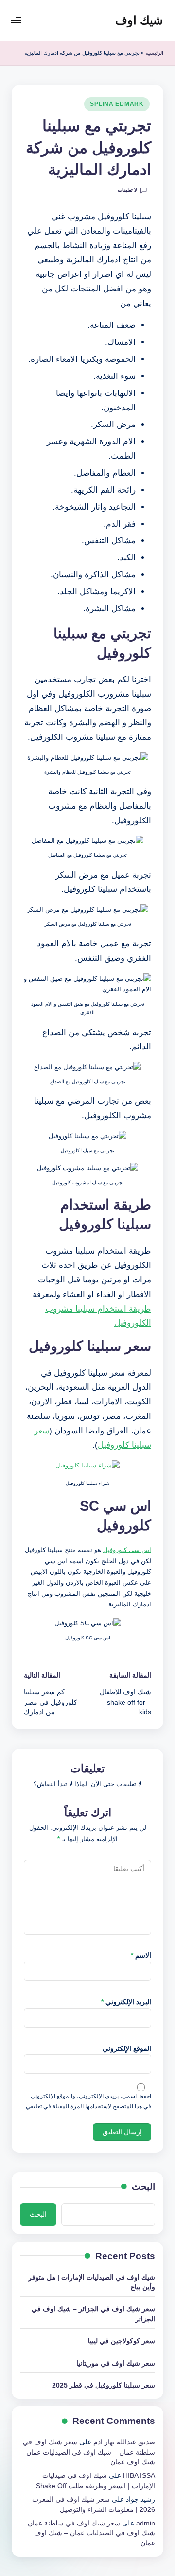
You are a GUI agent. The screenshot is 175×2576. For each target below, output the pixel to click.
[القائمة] (17, 20)
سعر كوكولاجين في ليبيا (122, 2341)
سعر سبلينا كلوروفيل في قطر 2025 (104, 2385)
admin (146, 2523)
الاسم (141, 1955)
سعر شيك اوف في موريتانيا (116, 2363)
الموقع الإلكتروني (127, 2049)
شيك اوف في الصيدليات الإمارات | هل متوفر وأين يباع (92, 2282)
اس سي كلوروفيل (127, 1550)
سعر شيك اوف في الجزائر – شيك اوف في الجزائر (93, 2314)
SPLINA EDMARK (117, 104)
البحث (143, 2187)
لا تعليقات (127, 190)
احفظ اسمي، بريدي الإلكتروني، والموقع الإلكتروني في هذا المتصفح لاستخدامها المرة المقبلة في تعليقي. (88, 2101)
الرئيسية (154, 53)
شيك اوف (139, 20)
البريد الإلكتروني (126, 2002)
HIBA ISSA (139, 2476)
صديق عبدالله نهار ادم (124, 2442)
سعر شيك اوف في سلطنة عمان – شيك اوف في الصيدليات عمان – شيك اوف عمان (88, 2452)
